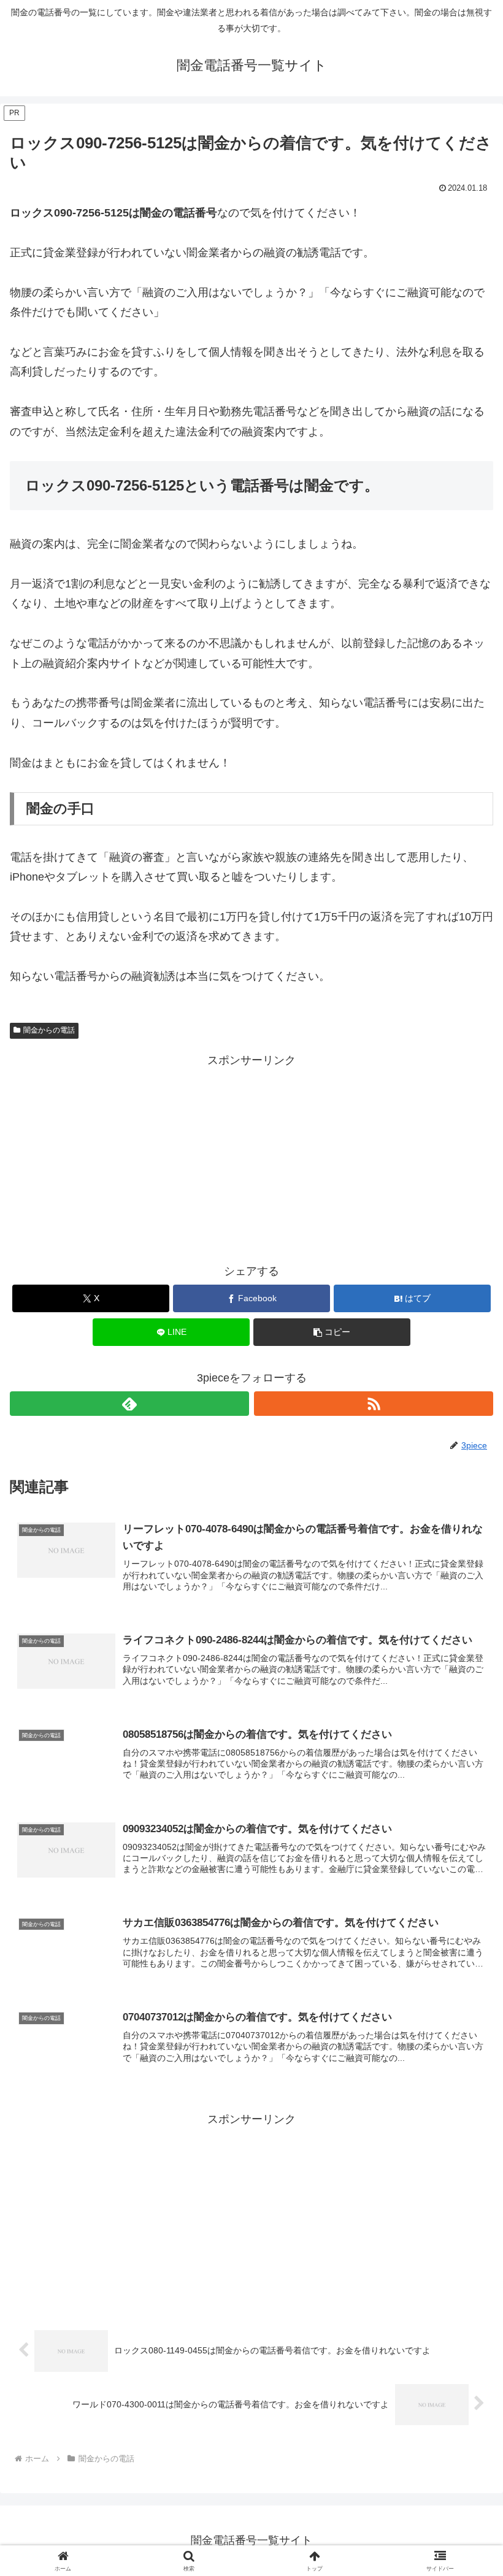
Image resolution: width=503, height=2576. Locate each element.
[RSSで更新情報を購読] (374, 1404)
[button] (332, 1332)
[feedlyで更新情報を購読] (129, 1404)
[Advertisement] (251, 1156)
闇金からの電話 (49, 1030)
